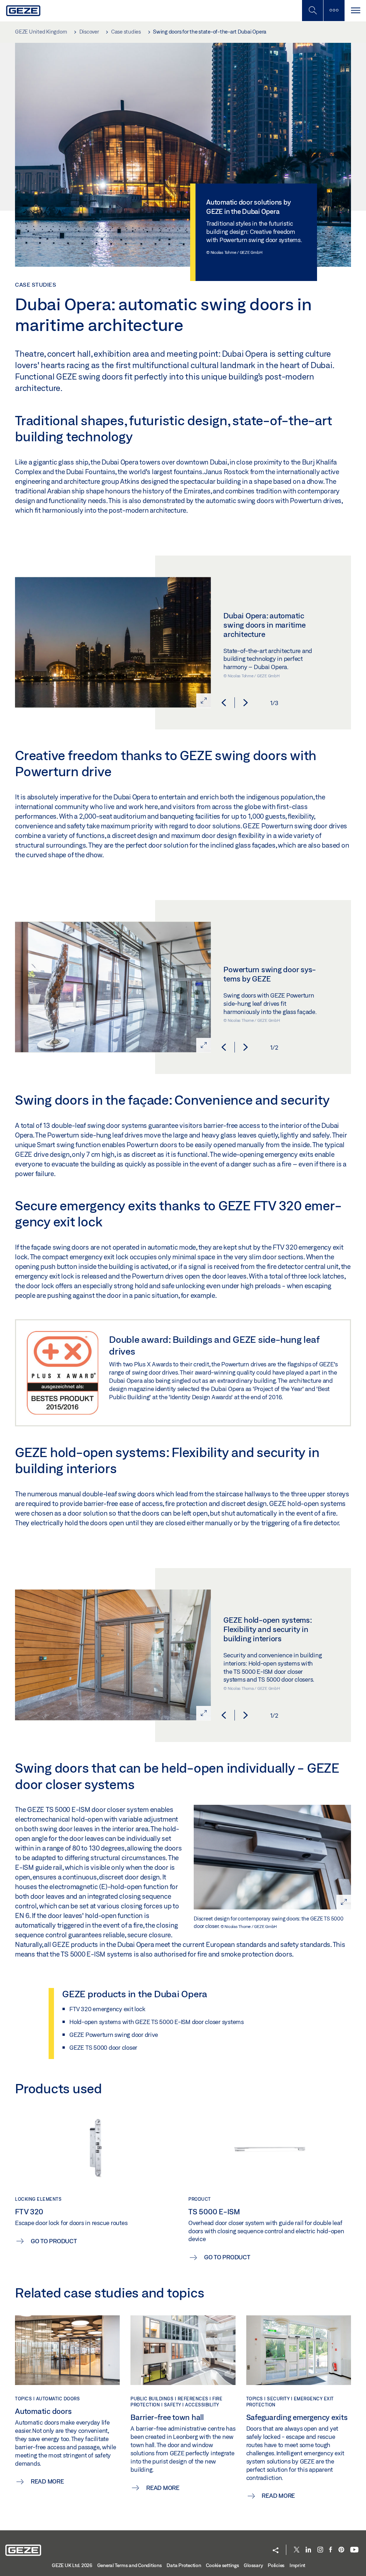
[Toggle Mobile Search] (312, 11)
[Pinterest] (341, 2550)
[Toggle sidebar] (334, 11)
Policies (276, 2565)
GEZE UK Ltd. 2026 (72, 2565)
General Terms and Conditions (130, 2565)
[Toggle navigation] (355, 11)
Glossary (253, 2565)
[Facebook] (331, 2550)
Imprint (297, 2565)
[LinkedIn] (308, 2550)
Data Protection (184, 2565)
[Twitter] (297, 2550)
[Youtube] (354, 2550)
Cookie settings (222, 2565)
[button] (224, 703)
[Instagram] (320, 2550)
